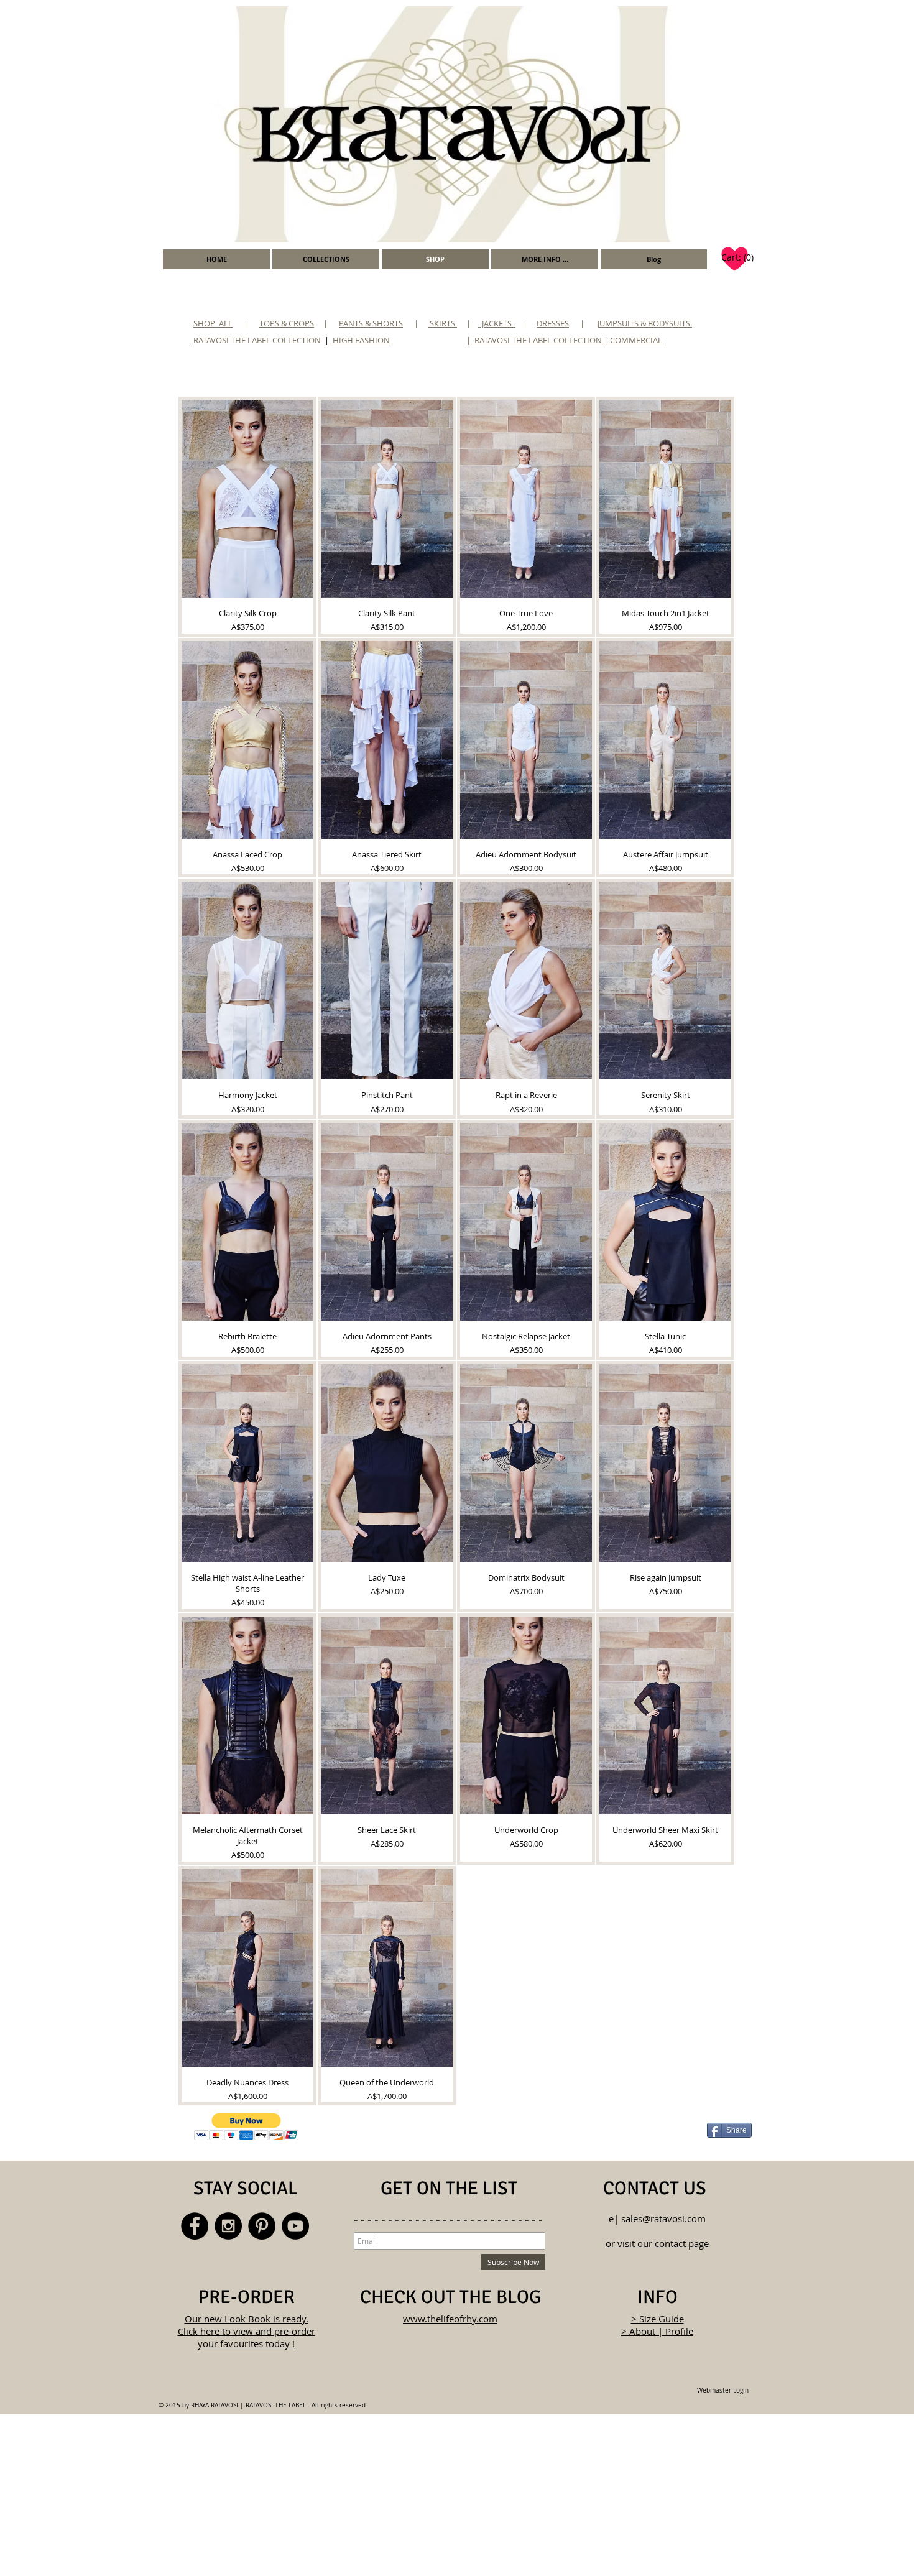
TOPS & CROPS (287, 323)
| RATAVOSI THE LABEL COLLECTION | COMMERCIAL (564, 340)
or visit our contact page (657, 2243)
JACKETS (497, 323)
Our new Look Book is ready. (247, 2319)
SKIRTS (442, 323)
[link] (737, 257)
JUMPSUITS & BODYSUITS (645, 323)
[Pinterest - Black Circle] (262, 2226)
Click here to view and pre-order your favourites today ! (247, 2337)
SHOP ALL (213, 323)
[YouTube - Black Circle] (295, 2226)
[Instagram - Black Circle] (228, 2226)
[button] (545, 259)
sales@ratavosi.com (663, 2218)
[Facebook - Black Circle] (195, 2226)
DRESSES (553, 323)
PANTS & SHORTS (371, 323)
